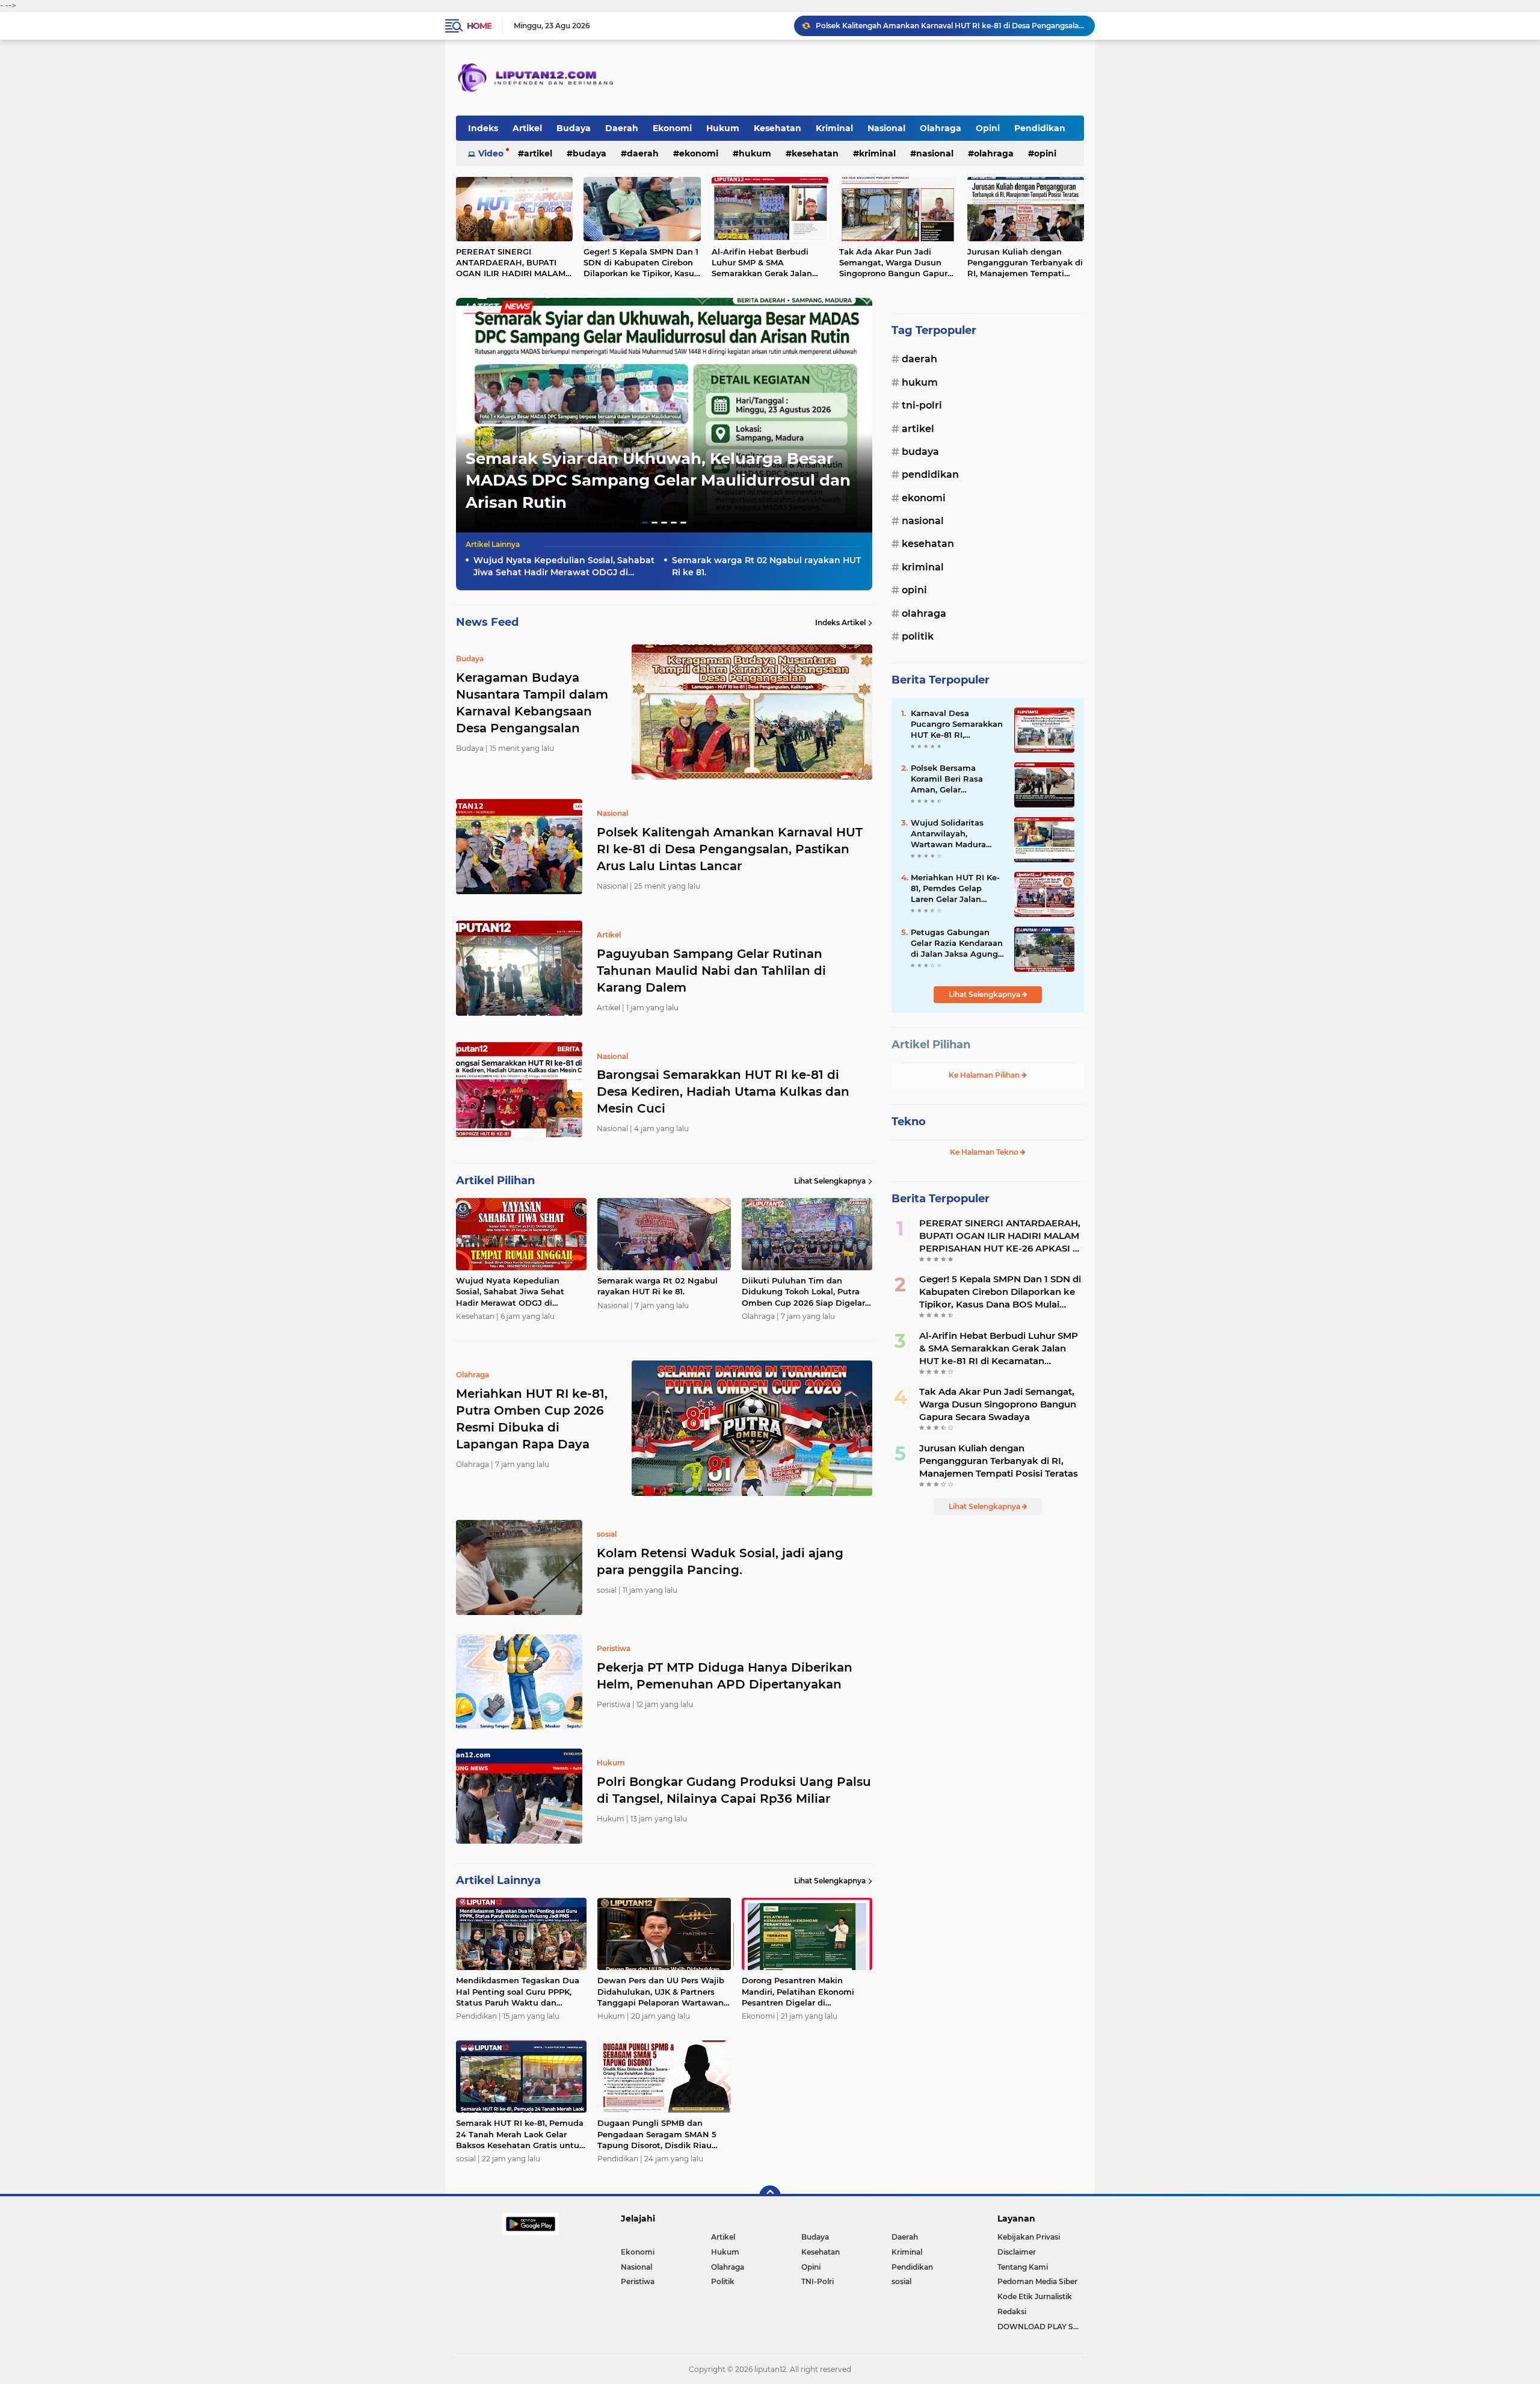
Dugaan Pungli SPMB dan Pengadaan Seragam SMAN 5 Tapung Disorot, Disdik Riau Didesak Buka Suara (657, 2134)
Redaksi (1012, 2311)
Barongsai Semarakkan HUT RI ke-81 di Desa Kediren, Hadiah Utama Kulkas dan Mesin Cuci (950, 26)
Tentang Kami (1023, 2267)
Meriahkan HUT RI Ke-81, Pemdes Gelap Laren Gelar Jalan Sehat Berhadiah (955, 889)
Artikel (527, 128)
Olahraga (941, 128)
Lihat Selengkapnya (830, 1181)
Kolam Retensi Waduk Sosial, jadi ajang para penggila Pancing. (720, 1561)
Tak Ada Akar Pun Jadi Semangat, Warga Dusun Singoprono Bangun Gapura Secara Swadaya (896, 263)
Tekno (909, 1122)
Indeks (483, 128)
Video (491, 153)
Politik (918, 636)
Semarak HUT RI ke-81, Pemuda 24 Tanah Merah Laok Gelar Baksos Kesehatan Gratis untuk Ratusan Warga (520, 2134)
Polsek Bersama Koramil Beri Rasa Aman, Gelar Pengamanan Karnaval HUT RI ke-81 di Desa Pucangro (957, 779)
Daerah (622, 128)
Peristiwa (638, 2281)
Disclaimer (1017, 2252)
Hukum (723, 128)
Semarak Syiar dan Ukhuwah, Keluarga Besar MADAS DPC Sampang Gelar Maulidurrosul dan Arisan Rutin (658, 480)
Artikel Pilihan (931, 1045)
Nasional (886, 128)
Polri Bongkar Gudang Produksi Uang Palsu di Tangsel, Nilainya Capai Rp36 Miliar (734, 1790)
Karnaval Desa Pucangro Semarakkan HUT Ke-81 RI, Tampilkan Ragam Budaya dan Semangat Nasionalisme (958, 724)
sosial (901, 2281)
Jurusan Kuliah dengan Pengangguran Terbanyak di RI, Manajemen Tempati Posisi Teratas (1025, 263)
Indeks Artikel (840, 622)
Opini (988, 128)
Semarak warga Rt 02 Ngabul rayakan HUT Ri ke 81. (766, 566)
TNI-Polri (922, 405)
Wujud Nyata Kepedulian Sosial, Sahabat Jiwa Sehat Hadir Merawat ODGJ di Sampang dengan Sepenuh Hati (564, 567)
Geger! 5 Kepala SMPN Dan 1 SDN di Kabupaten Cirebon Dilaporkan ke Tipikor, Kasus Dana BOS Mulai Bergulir (641, 263)
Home (479, 26)
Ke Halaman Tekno (985, 1152)
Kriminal (834, 128)
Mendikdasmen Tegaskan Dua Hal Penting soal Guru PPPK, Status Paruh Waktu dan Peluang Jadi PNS (518, 1992)
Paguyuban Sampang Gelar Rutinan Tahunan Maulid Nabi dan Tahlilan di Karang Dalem (711, 971)
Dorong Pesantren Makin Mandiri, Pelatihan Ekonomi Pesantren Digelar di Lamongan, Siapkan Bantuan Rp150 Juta (801, 1992)
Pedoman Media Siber (1037, 2281)
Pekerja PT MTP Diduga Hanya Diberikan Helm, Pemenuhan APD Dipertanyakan (725, 1676)
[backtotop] (770, 2196)
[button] (645, 523)
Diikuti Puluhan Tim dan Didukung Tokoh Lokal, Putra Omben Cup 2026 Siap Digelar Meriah (803, 1292)
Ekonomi (672, 128)
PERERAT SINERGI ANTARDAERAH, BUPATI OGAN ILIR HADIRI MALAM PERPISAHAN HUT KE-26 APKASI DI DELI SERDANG (511, 263)
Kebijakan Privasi (1029, 2237)
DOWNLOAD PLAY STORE (1041, 2327)
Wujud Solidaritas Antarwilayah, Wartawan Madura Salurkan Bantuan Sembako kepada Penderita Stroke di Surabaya (950, 834)
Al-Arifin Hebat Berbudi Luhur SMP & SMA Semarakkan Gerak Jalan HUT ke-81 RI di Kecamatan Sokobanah (767, 263)
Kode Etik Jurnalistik (1035, 2296)
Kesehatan (778, 128)
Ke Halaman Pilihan (985, 1075)
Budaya (574, 128)
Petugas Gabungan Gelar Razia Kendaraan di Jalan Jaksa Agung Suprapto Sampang (957, 943)
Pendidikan (1040, 128)
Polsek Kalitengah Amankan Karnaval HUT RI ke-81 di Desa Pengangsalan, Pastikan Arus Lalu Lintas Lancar (730, 849)
